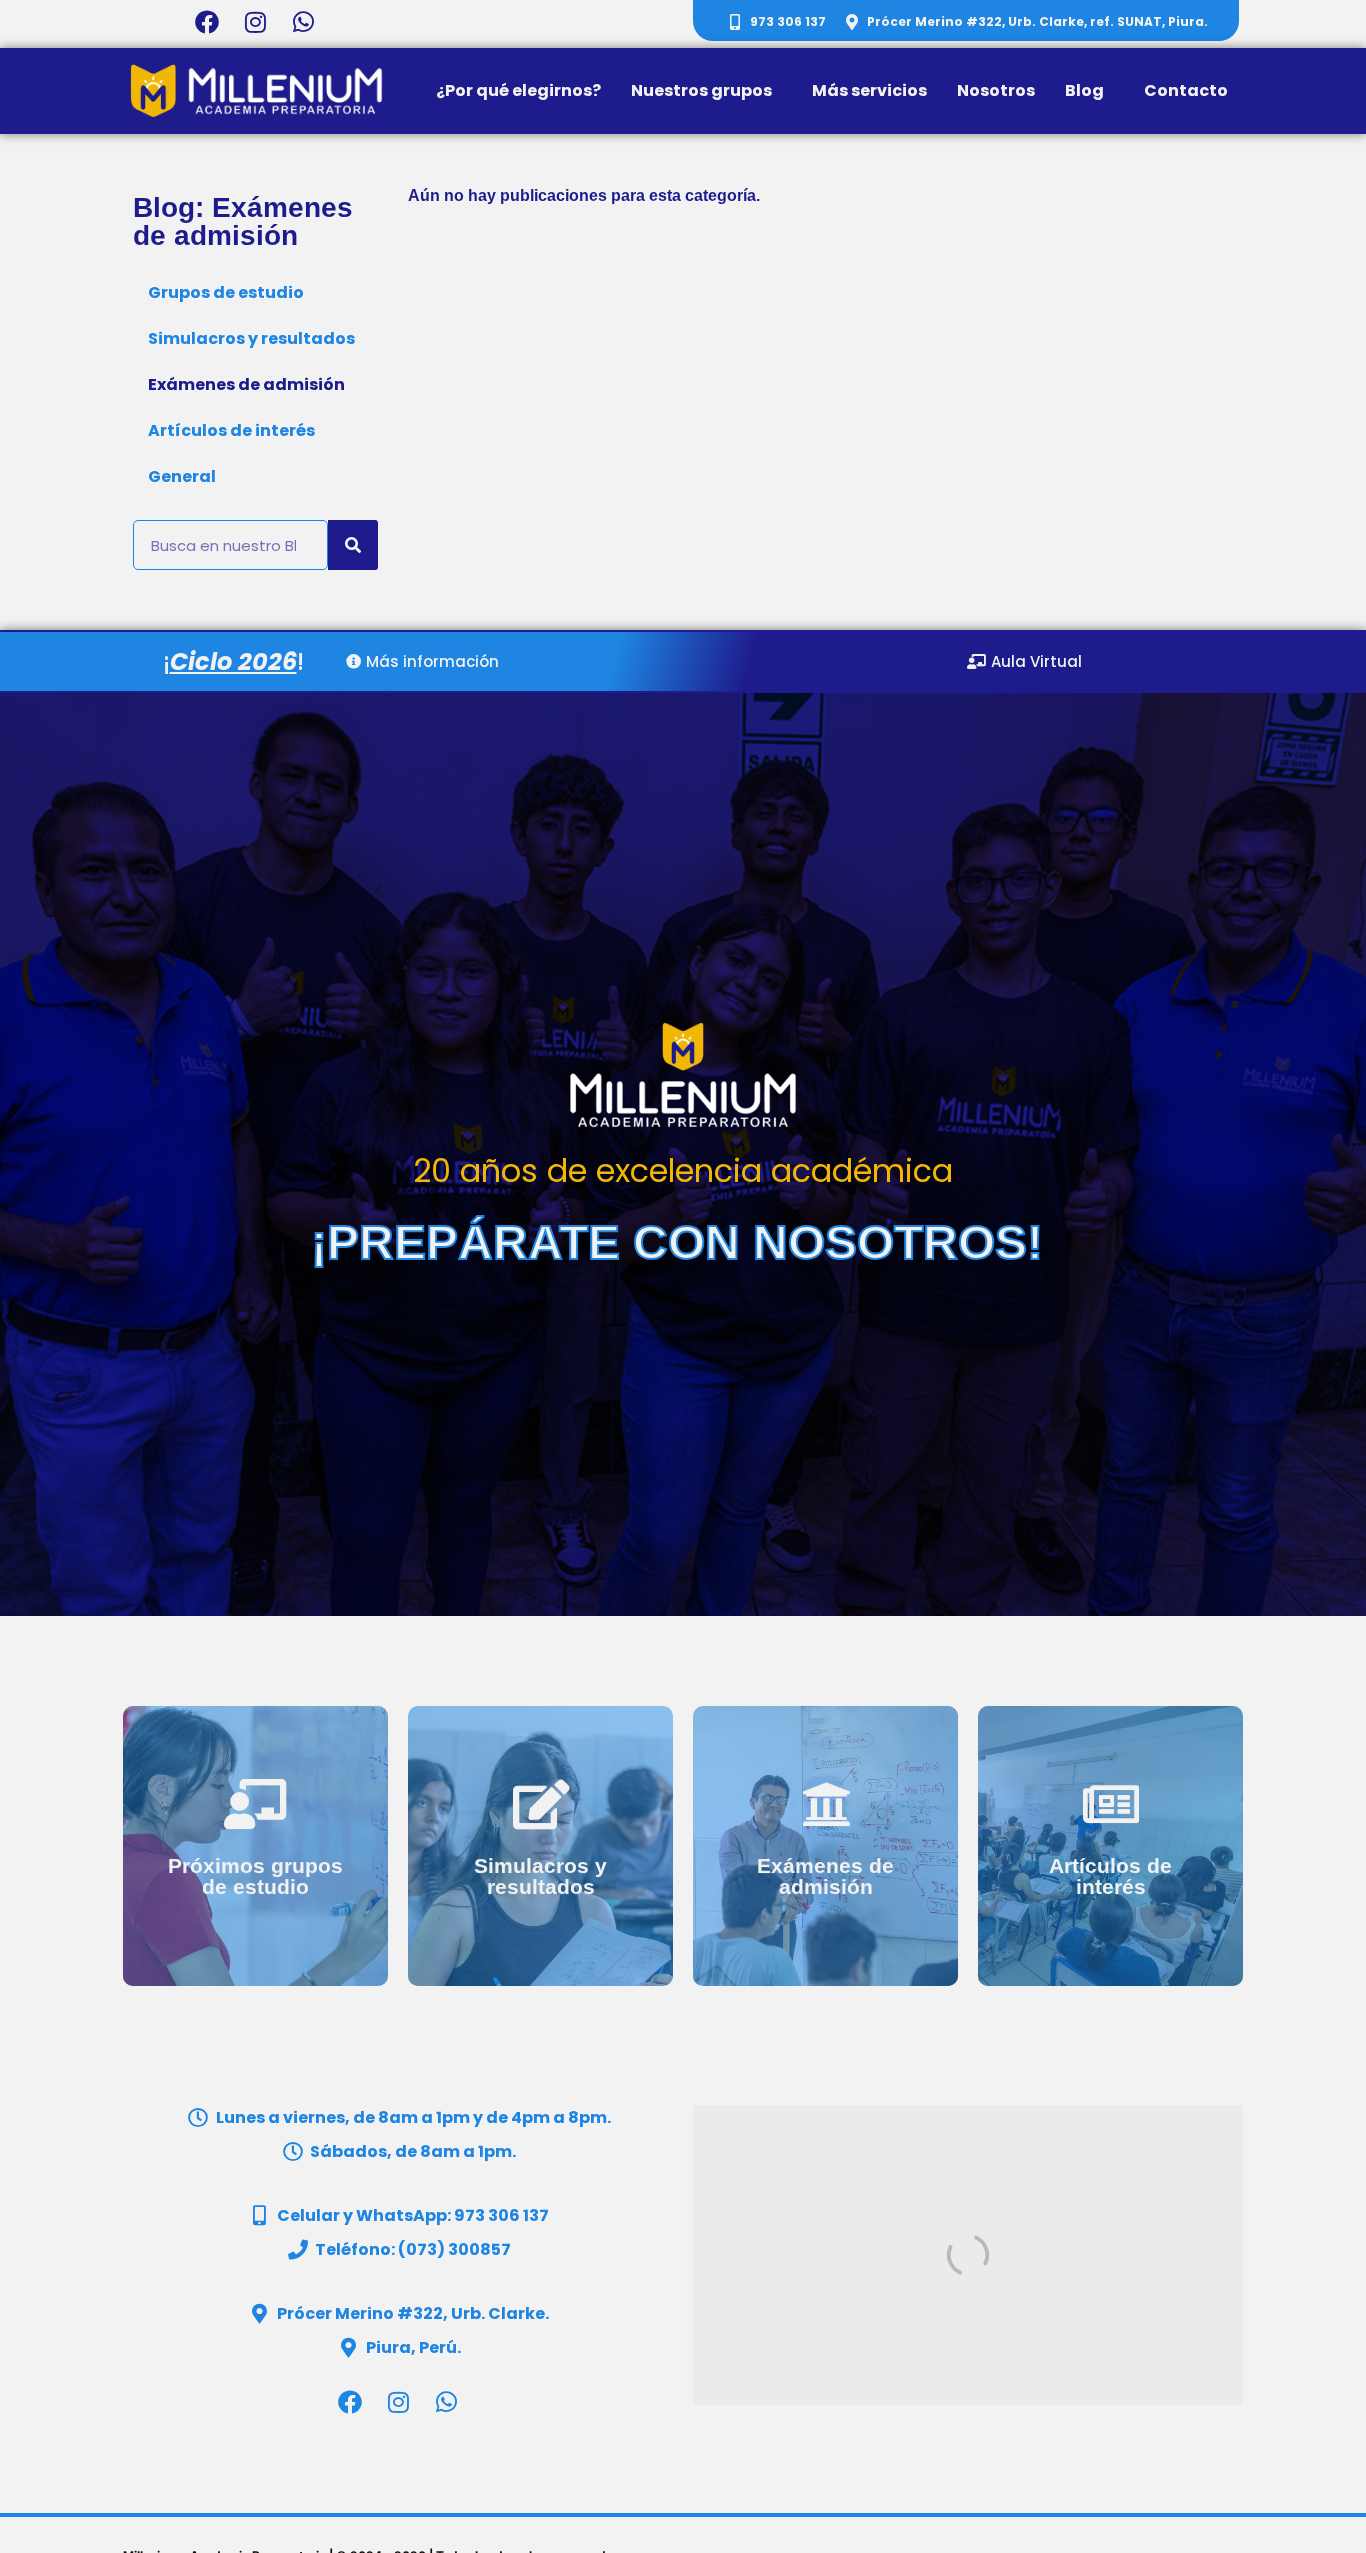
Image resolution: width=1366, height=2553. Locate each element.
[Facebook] (207, 21)
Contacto (1186, 90)
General (182, 476)
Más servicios (869, 90)
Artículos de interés (231, 430)
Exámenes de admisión (246, 384)
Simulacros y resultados (251, 338)
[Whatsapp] (303, 21)
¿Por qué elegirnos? (518, 90)
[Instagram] (255, 21)
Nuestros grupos (701, 90)
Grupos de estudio (226, 292)
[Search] (353, 545)
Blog (1084, 90)
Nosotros (996, 90)
